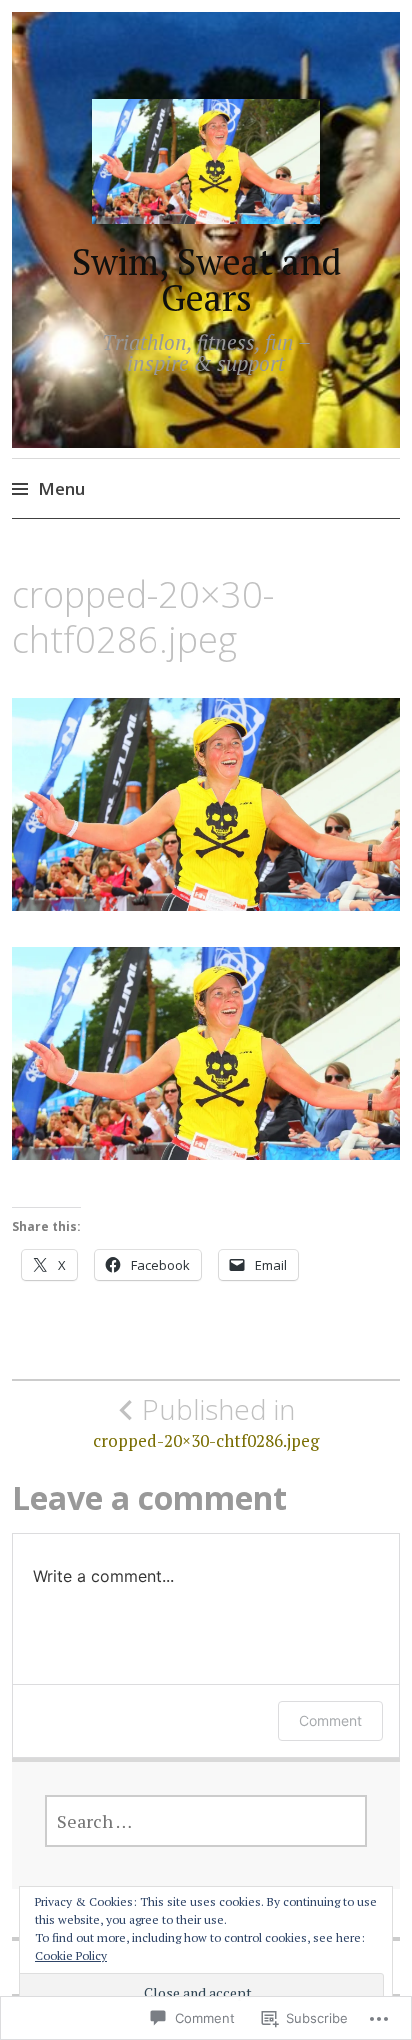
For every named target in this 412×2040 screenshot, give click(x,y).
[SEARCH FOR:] (206, 1821)
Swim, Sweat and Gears (206, 279)
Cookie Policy (71, 1955)
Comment (330, 1720)
